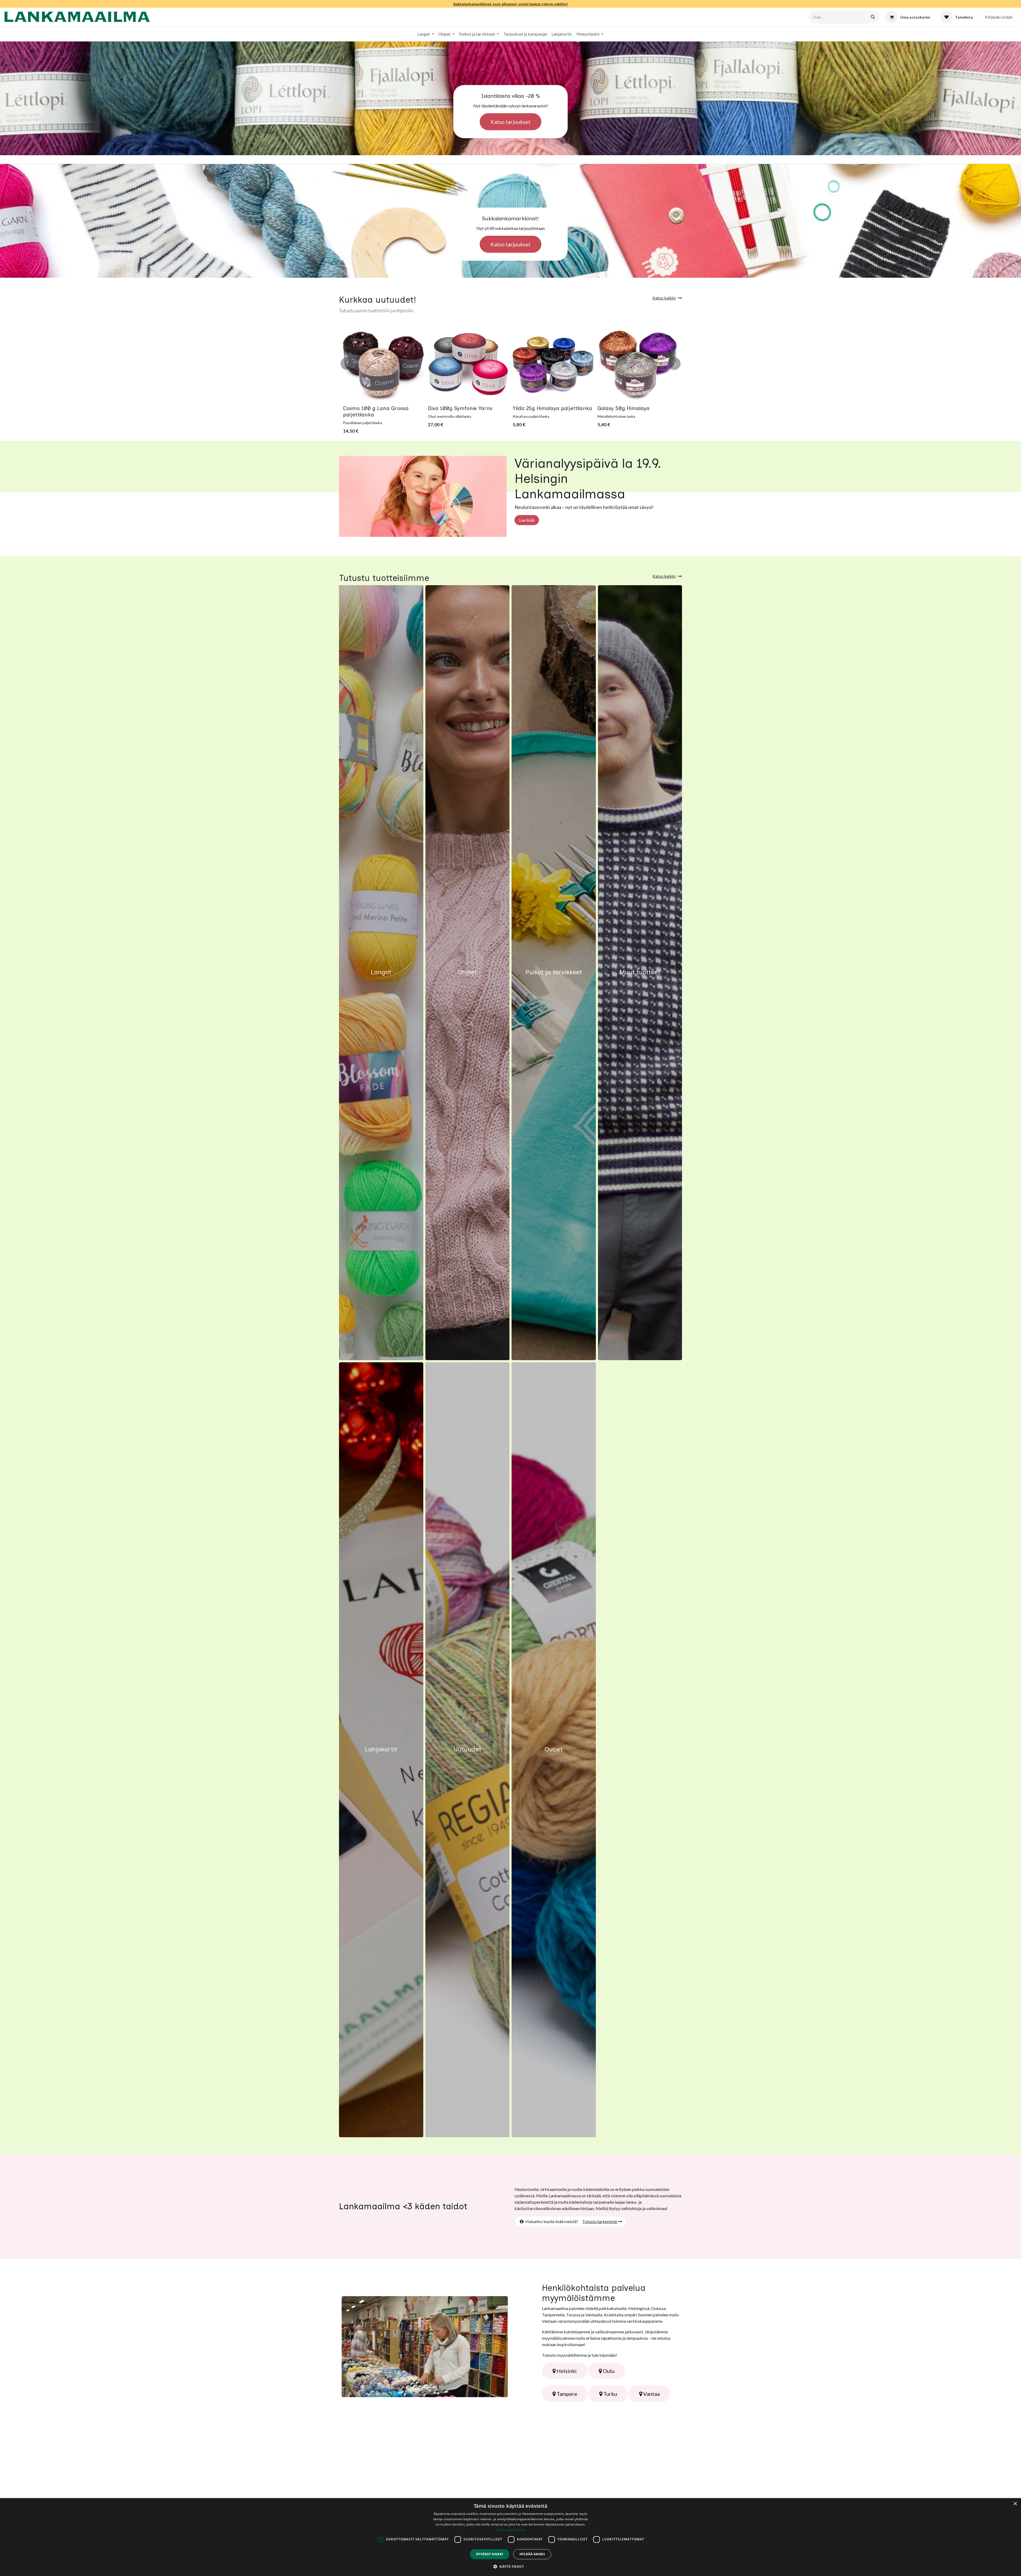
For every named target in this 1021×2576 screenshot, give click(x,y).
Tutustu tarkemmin (600, 2221)
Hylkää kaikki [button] (532, 2554)
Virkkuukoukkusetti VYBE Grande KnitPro (459, 411)
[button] (348, 361)
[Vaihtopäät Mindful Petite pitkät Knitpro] (553, 363)
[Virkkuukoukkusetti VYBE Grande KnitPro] (468, 363)
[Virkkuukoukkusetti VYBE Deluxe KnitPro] (383, 363)
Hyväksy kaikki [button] (490, 2554)
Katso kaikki (664, 298)
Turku (610, 2394)
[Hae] (873, 17)
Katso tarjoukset (510, 122)
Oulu (608, 2371)
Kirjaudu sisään (999, 17)
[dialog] (510, 2537)
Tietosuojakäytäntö (510, 2530)
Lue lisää (527, 520)
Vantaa (651, 2394)
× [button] (1015, 2504)
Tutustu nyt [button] (381, 976)
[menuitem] (426, 34)
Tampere (566, 2394)
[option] (510, 380)
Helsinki (566, 2371)
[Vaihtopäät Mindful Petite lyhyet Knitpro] (638, 363)
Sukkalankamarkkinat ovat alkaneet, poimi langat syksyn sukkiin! (510, 4)
